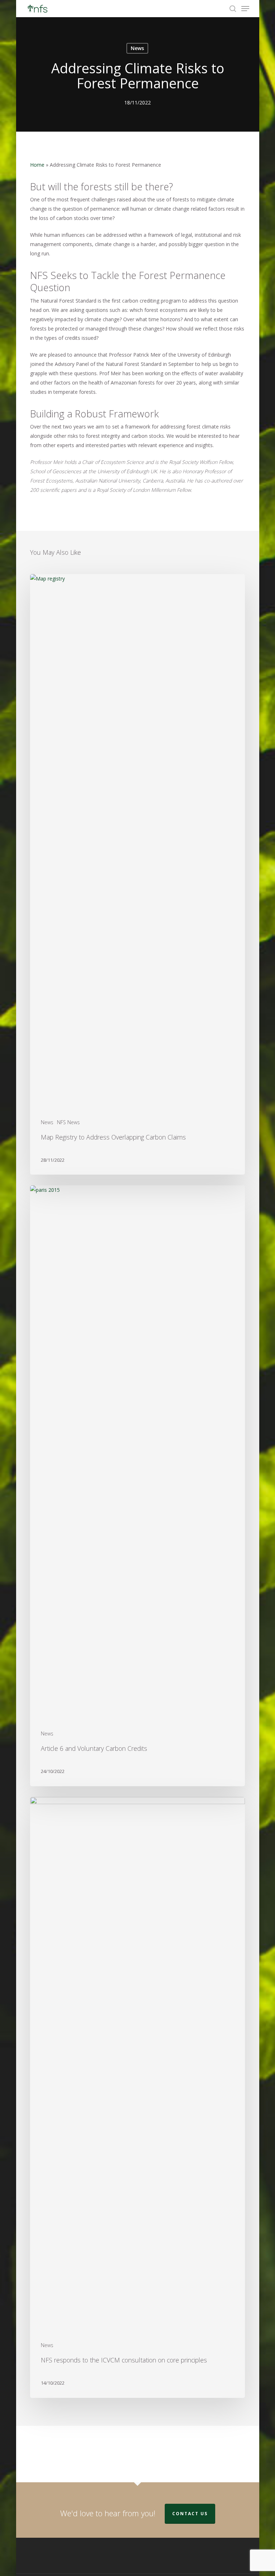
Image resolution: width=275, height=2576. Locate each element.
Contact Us (190, 2514)
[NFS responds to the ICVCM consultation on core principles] (137, 2097)
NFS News (68, 1122)
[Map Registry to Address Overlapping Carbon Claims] (137, 875)
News (137, 48)
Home (37, 165)
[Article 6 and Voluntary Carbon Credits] (137, 1486)
